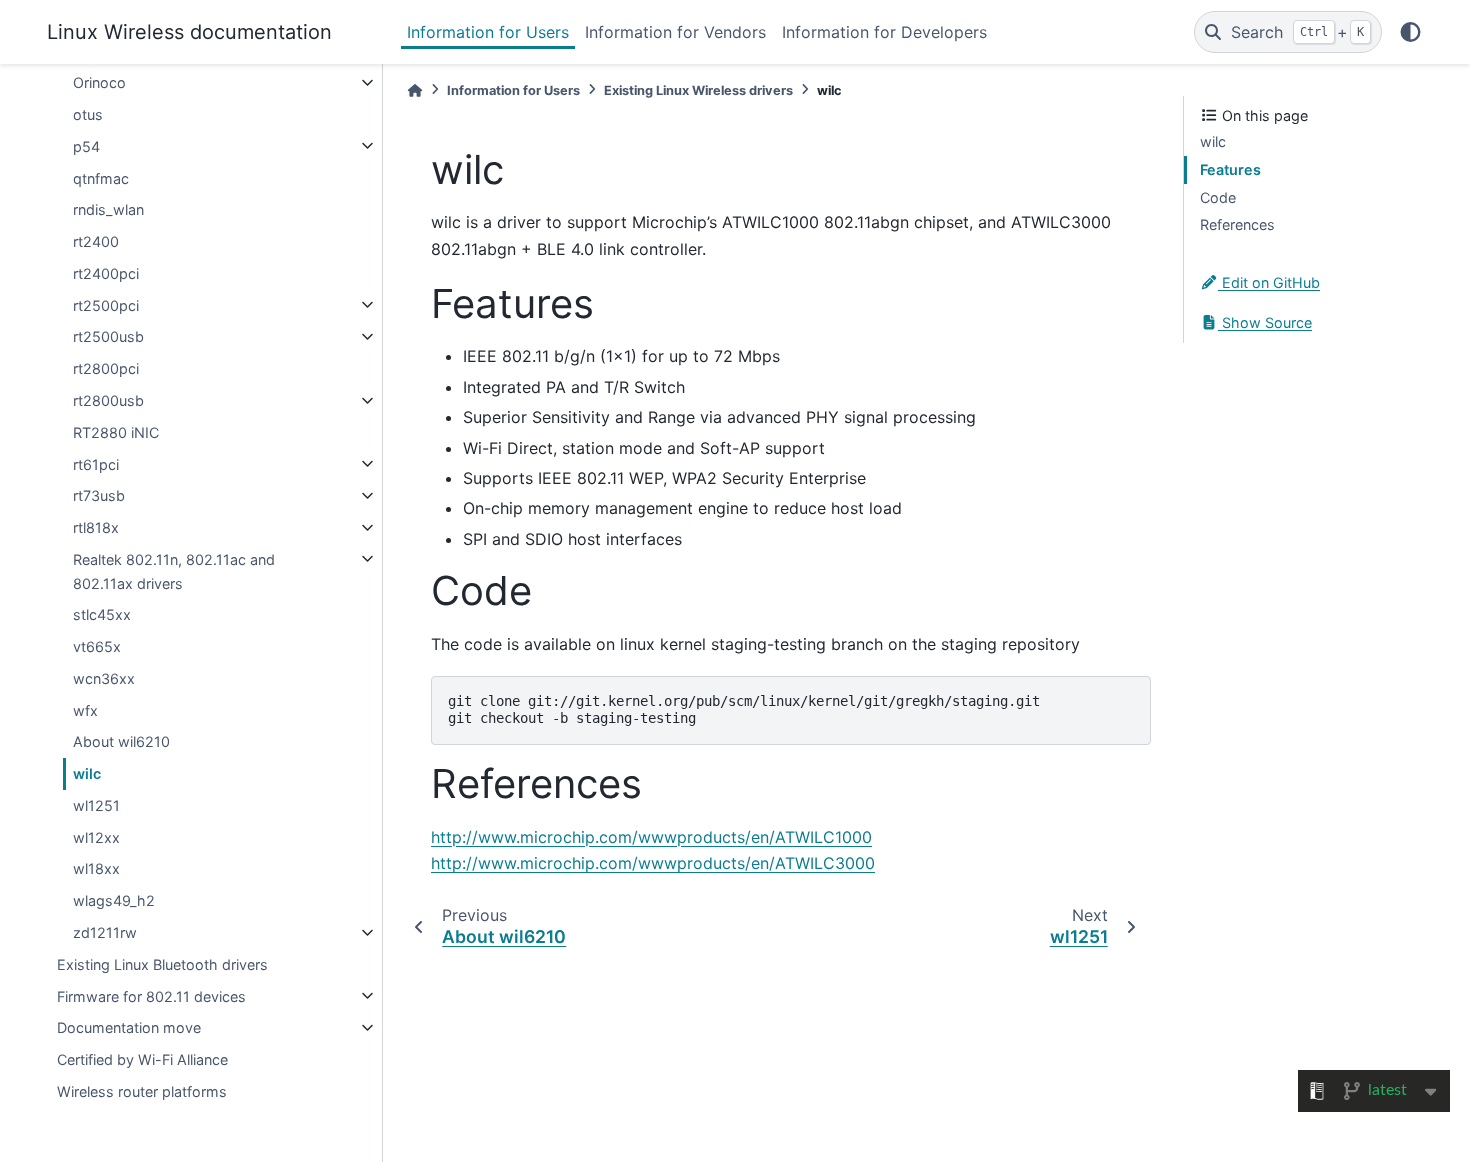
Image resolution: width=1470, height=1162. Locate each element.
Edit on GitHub (1269, 282)
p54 (86, 145)
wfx (85, 709)
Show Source (1265, 322)
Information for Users (488, 32)
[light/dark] (1410, 32)
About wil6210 (121, 741)
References (1237, 224)
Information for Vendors (675, 32)
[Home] (415, 90)
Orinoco (99, 82)
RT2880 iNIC (116, 431)
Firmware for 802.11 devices (151, 995)
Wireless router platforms (142, 1090)
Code (1218, 196)
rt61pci (96, 463)
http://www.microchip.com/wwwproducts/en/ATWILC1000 (651, 837)
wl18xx (96, 868)
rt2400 (96, 241)
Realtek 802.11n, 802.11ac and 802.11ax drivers (174, 570)
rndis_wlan (108, 209)
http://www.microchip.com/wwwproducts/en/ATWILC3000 (653, 863)
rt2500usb (108, 336)
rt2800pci (106, 368)
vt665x (97, 646)
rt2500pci (106, 304)
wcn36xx (104, 678)
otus (88, 114)
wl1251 (96, 805)
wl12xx (96, 836)
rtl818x (96, 527)
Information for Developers (884, 32)
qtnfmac (101, 177)
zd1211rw (105, 932)
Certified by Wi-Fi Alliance (142, 1059)
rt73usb (99, 495)
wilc (87, 773)
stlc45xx (102, 614)
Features (1230, 169)
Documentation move (129, 1027)
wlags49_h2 (114, 900)
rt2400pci (106, 273)
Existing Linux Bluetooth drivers (162, 963)
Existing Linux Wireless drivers (698, 90)
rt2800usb (108, 400)
